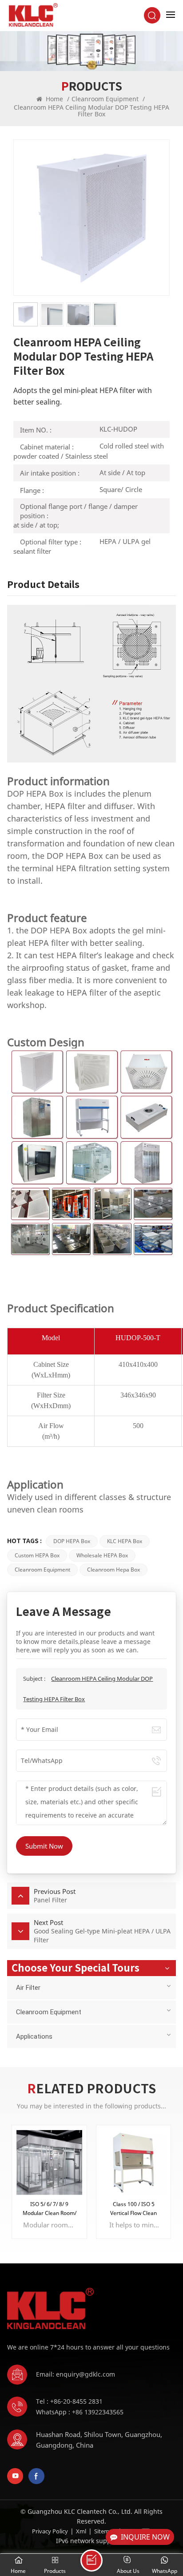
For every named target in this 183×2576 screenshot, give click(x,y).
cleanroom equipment (42, 1570)
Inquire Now (145, 2537)
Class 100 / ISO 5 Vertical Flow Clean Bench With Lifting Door (133, 2209)
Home (54, 99)
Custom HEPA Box (37, 1555)
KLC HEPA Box (125, 1541)
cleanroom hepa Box (113, 1570)
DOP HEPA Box (72, 1541)
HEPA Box (45, 794)
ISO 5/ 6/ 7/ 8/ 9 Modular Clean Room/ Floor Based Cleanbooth (50, 2209)
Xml (81, 2531)
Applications (34, 2036)
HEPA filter (65, 806)
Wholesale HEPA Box (102, 1555)
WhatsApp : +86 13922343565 (80, 2412)
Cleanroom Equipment (105, 99)
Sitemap (105, 2531)
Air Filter (28, 1988)
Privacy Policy (50, 2531)
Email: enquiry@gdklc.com (76, 2374)
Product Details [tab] (43, 584)
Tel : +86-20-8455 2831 (69, 2401)
